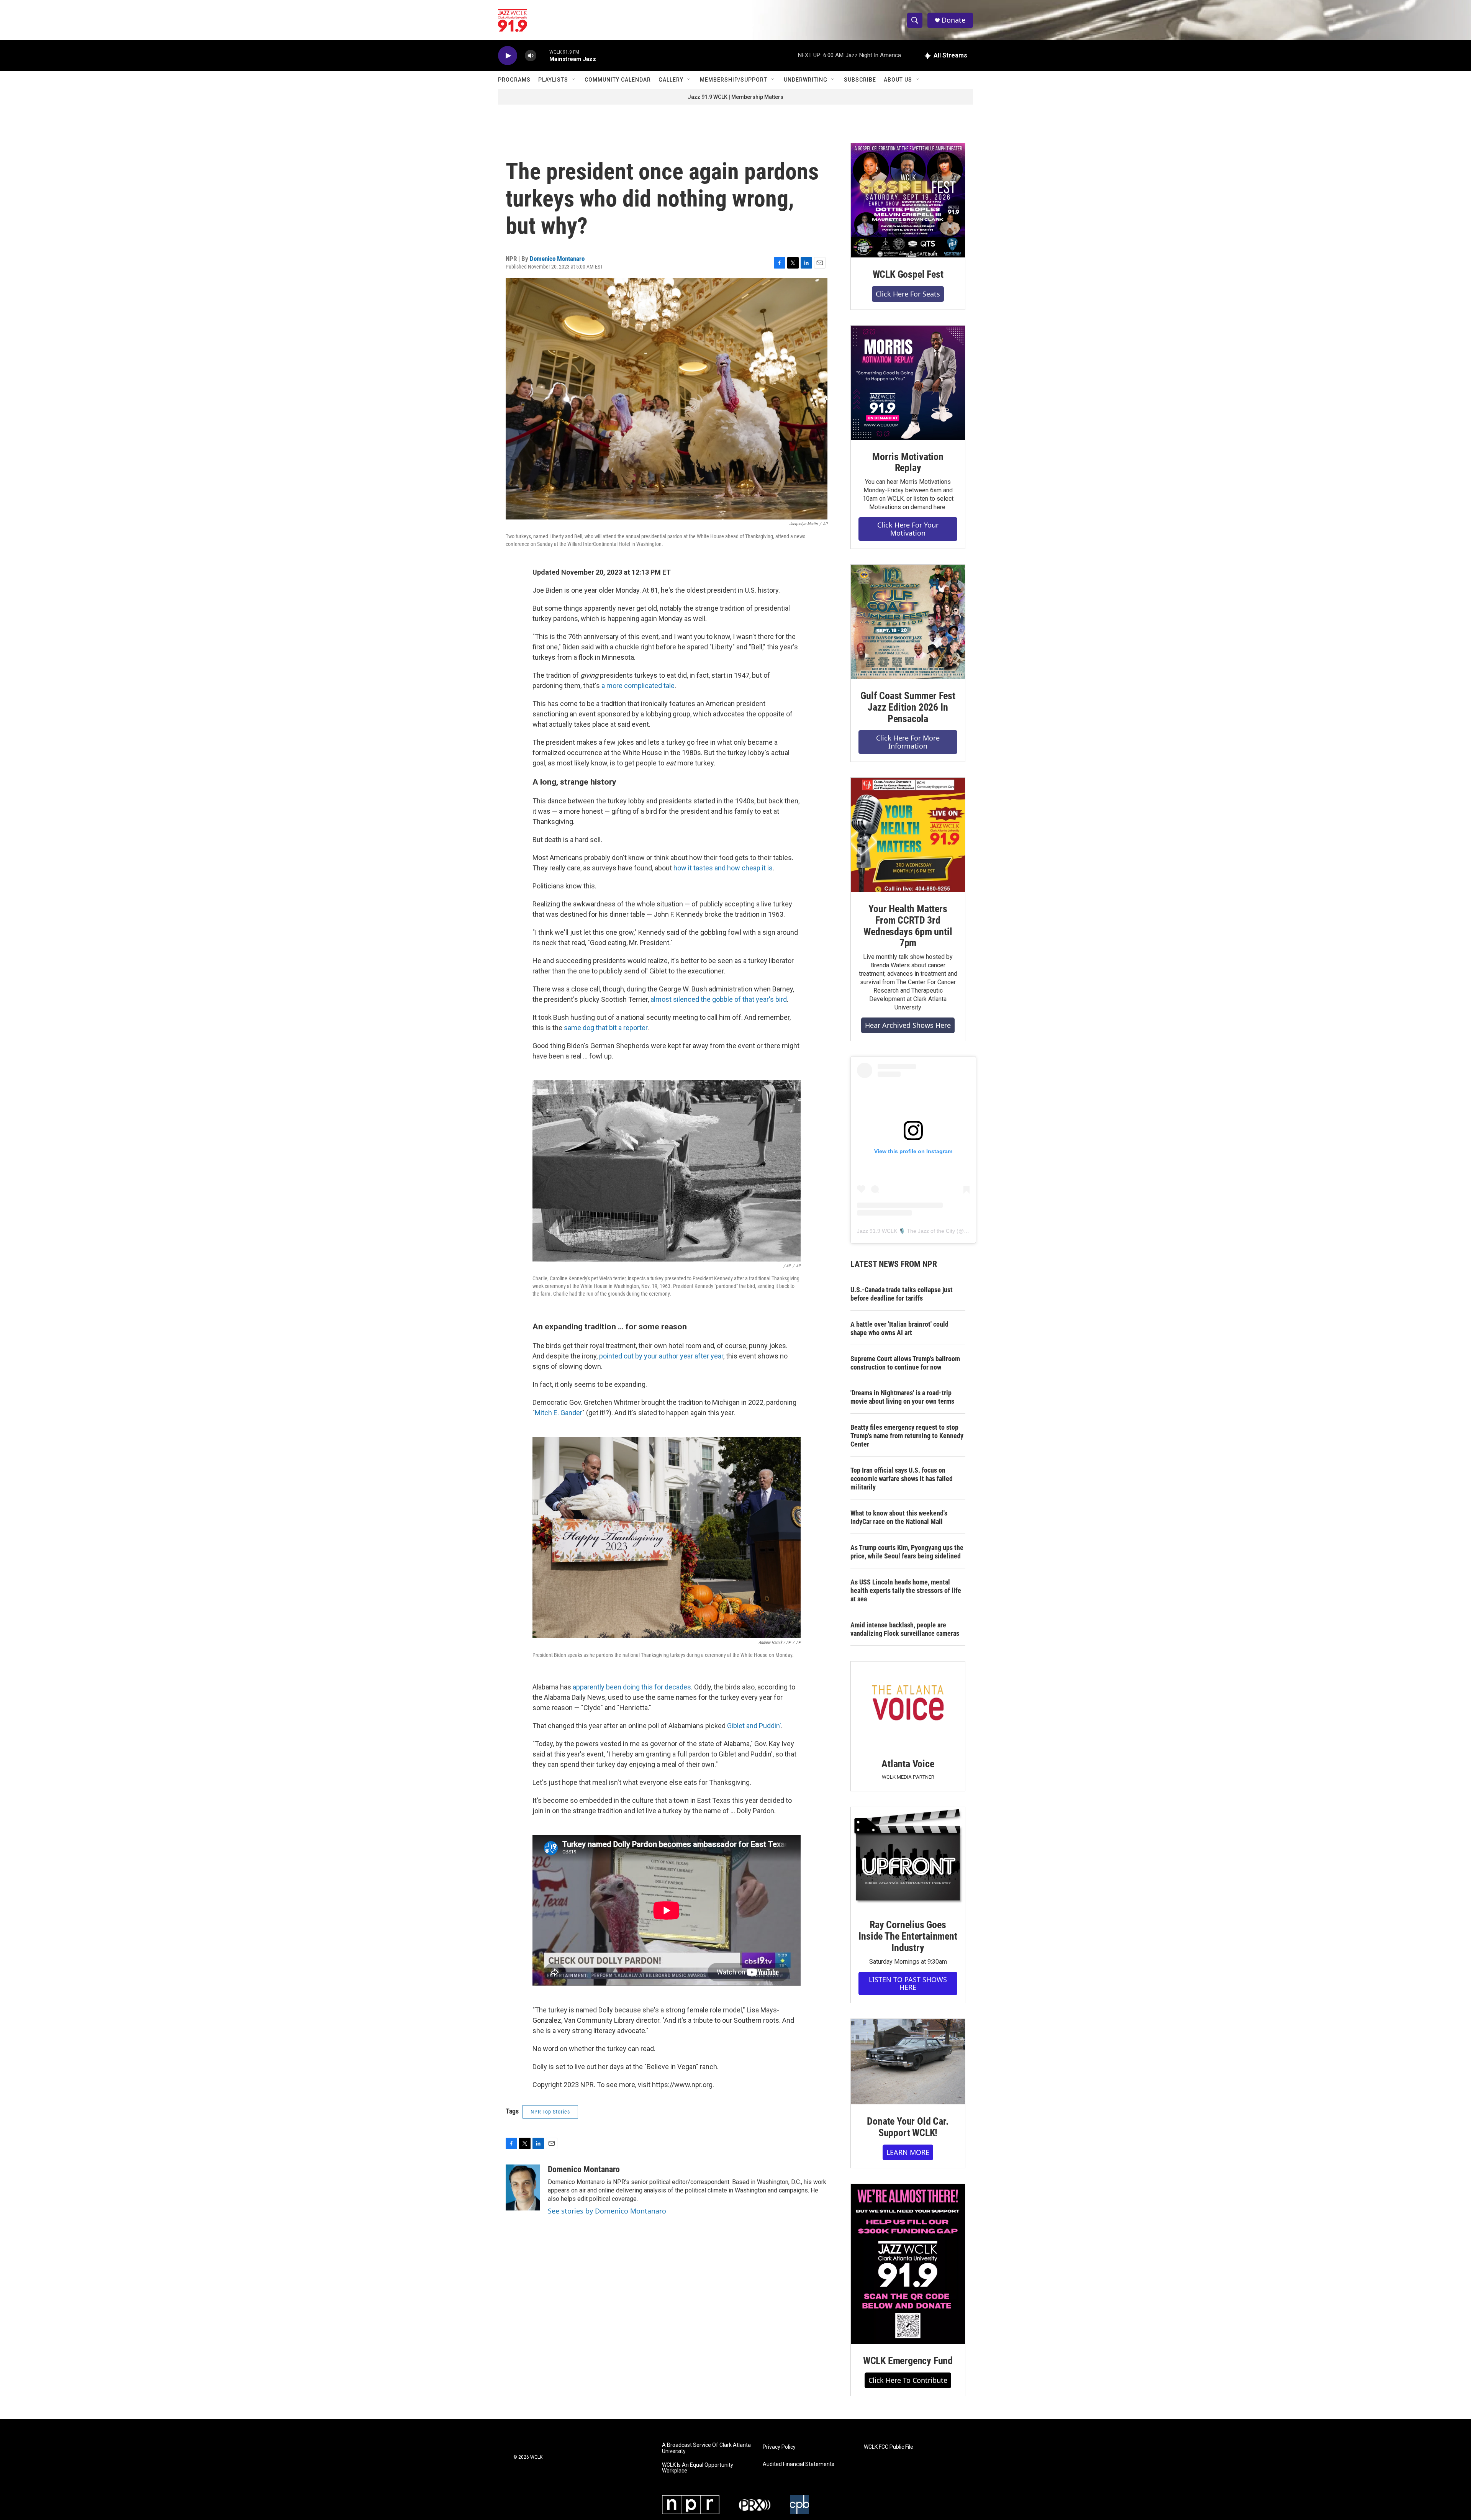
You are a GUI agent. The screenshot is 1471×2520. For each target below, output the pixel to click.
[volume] (531, 56)
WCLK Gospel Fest (908, 274)
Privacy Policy (779, 2447)
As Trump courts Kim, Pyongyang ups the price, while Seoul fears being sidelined (907, 1552)
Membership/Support (734, 80)
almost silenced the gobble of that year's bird (719, 999)
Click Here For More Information (908, 742)
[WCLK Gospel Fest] (908, 200)
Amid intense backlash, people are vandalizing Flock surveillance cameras (905, 1629)
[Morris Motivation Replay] (908, 383)
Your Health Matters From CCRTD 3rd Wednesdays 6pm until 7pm (908, 926)
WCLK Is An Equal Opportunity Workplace (698, 2468)
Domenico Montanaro (557, 259)
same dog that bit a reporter (606, 1028)
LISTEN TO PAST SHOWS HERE (908, 1983)
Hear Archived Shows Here (908, 1025)
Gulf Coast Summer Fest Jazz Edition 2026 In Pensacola (908, 707)
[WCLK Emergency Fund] (908, 2264)
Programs (514, 80)
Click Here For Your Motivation (908, 529)
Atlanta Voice (908, 1764)
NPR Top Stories (550, 2112)
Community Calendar (618, 80)
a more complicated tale (638, 686)
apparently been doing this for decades (632, 1687)
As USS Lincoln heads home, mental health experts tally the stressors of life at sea (906, 1590)
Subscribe (860, 80)
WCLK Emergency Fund (908, 2361)
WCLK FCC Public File (889, 2447)
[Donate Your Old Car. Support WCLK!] (908, 2062)
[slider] (543, 55)
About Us (898, 80)
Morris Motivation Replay (908, 462)
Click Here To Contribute (908, 2380)
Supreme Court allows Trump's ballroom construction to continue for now (905, 1363)
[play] (508, 56)
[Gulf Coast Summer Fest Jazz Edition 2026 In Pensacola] (908, 622)
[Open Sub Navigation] (574, 80)
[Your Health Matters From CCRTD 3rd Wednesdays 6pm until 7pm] (908, 835)
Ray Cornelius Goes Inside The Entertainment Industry (908, 1936)
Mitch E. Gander (559, 1413)
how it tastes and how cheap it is (723, 868)
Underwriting (806, 80)
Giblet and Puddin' (754, 1726)
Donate (953, 20)
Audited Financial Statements (799, 2464)
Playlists (553, 80)
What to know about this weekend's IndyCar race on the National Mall (899, 1517)
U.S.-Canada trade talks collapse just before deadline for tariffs (902, 1294)
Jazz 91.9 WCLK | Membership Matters (735, 97)
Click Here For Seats (908, 294)
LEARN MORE (908, 2152)
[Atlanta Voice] (908, 1704)
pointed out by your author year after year (661, 1356)
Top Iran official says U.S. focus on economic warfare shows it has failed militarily (902, 1479)
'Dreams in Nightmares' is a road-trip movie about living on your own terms (902, 1397)
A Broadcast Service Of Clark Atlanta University (706, 2448)
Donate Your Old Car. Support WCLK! (908, 2127)
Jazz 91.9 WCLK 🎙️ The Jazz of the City (906, 1231)
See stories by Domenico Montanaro (607, 2211)
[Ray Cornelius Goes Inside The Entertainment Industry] (908, 1857)
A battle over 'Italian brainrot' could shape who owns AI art (899, 1328)
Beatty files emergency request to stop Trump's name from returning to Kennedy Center (907, 1436)
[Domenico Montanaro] (523, 2187)
